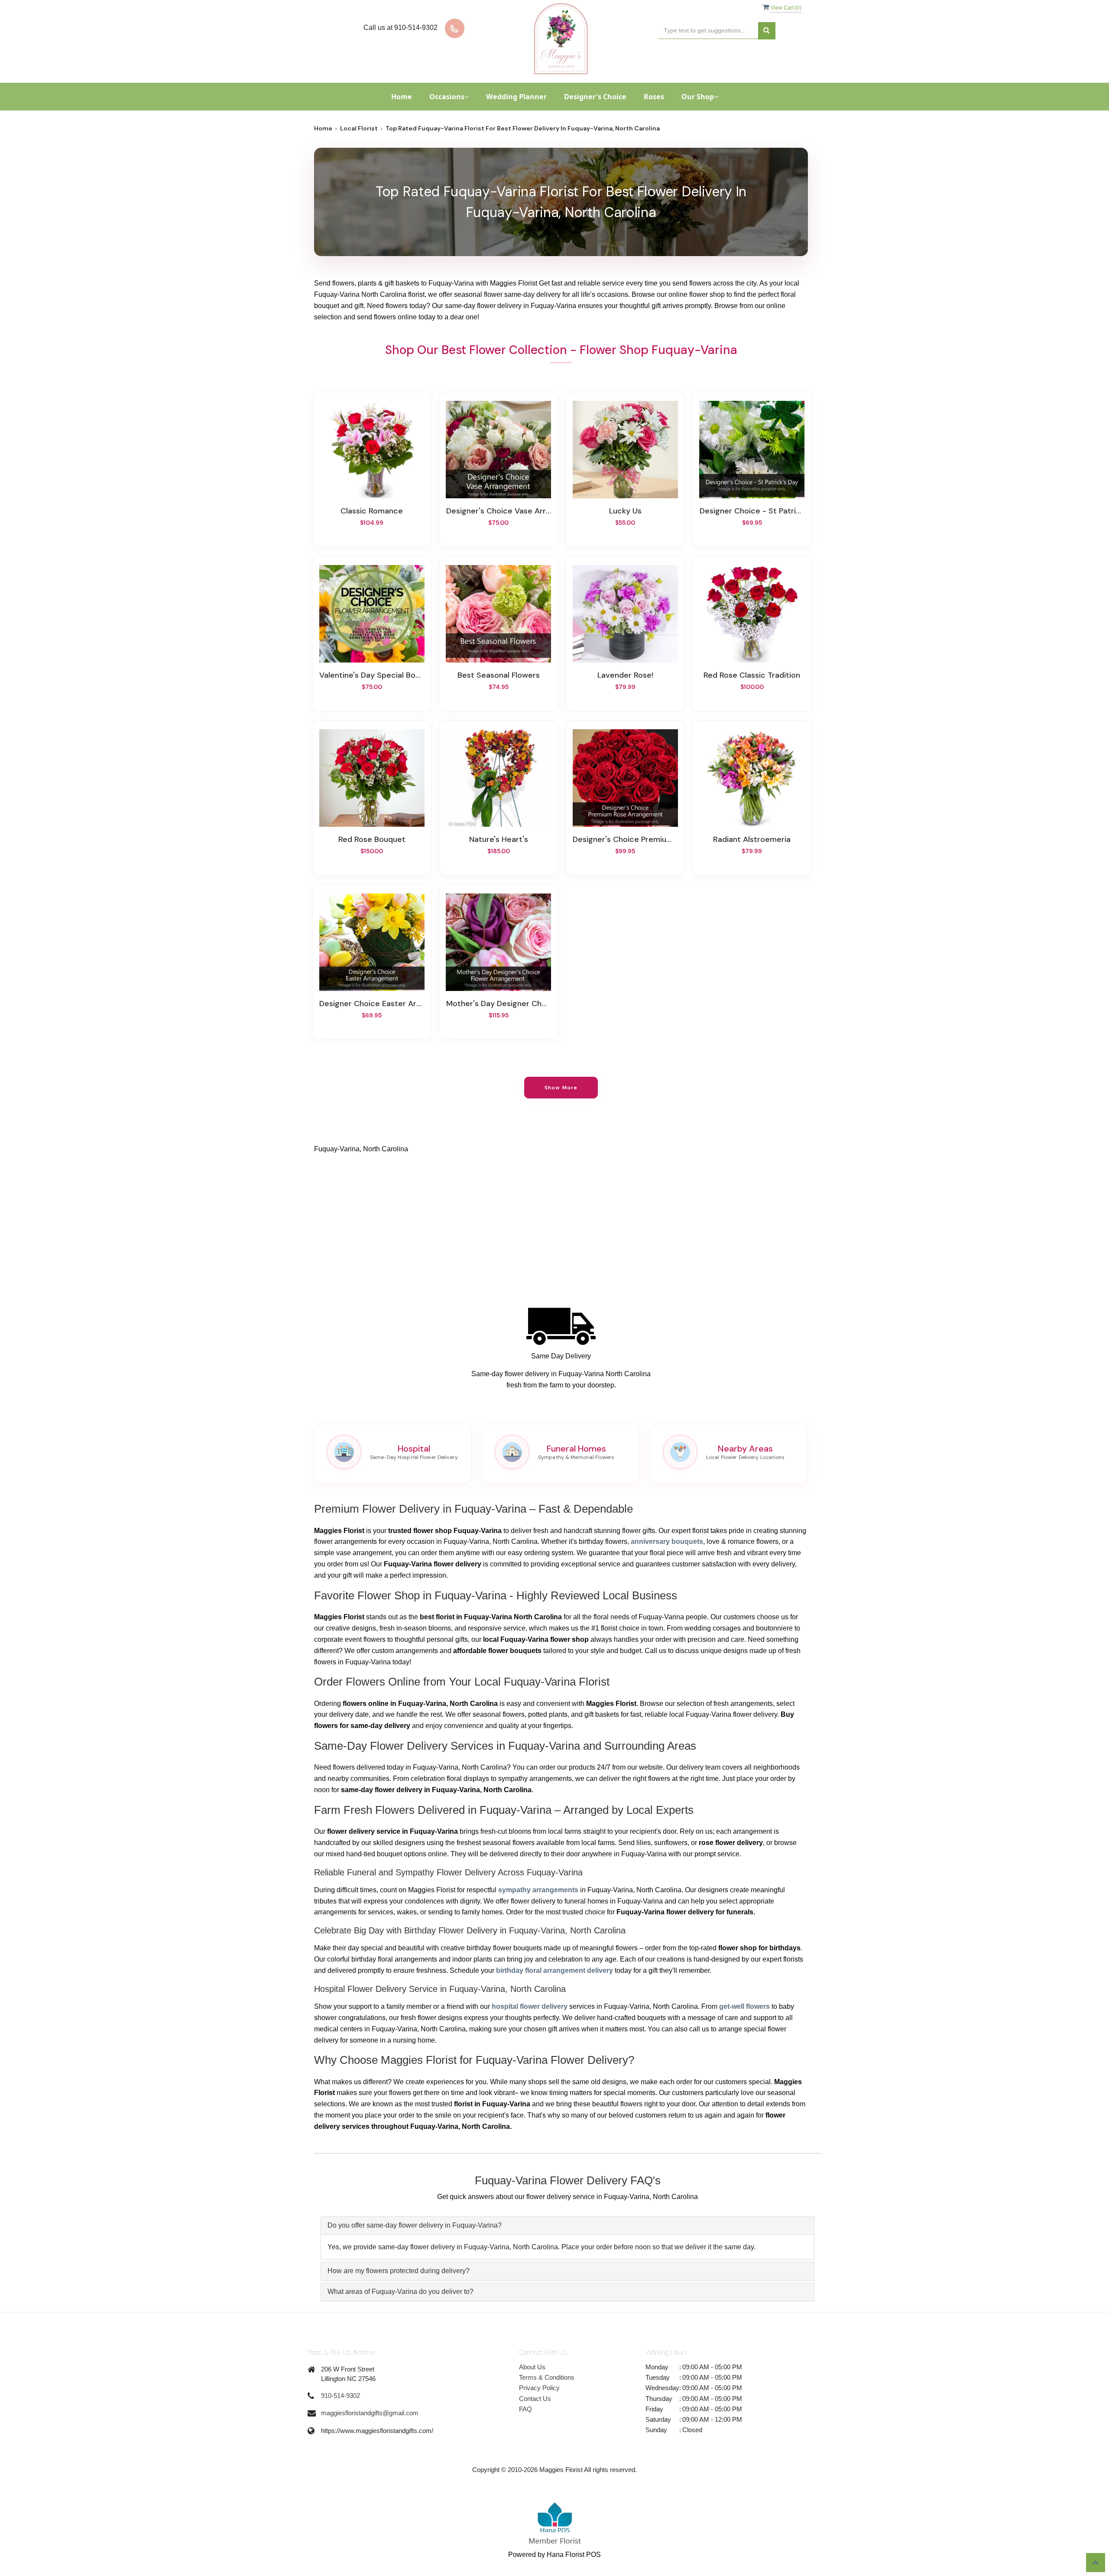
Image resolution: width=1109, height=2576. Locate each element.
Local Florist (359, 128)
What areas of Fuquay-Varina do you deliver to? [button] (400, 2292)
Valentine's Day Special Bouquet (372, 675)
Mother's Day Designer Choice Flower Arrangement (499, 1004)
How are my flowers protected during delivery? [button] (399, 2271)
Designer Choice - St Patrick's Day (752, 511)
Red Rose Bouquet (372, 839)
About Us (532, 2367)
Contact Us (535, 2399)
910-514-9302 (340, 2396)
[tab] (567, 2226)
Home (402, 97)
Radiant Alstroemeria (752, 839)
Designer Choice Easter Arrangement (372, 1004)
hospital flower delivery (530, 2006)
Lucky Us (625, 511)
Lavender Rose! (625, 675)
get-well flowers (744, 2006)
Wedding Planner (516, 97)
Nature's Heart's (499, 839)
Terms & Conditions (547, 2377)
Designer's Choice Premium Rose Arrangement (625, 839)
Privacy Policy (539, 2388)
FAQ (525, 2409)
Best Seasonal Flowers (499, 675)
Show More (561, 1088)
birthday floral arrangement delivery (554, 1970)
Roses (654, 97)
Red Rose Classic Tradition (752, 675)
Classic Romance (372, 511)
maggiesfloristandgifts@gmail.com (370, 2413)
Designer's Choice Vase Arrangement (499, 511)
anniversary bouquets (667, 1541)
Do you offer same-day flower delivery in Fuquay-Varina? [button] (415, 2225)
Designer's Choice (595, 97)
